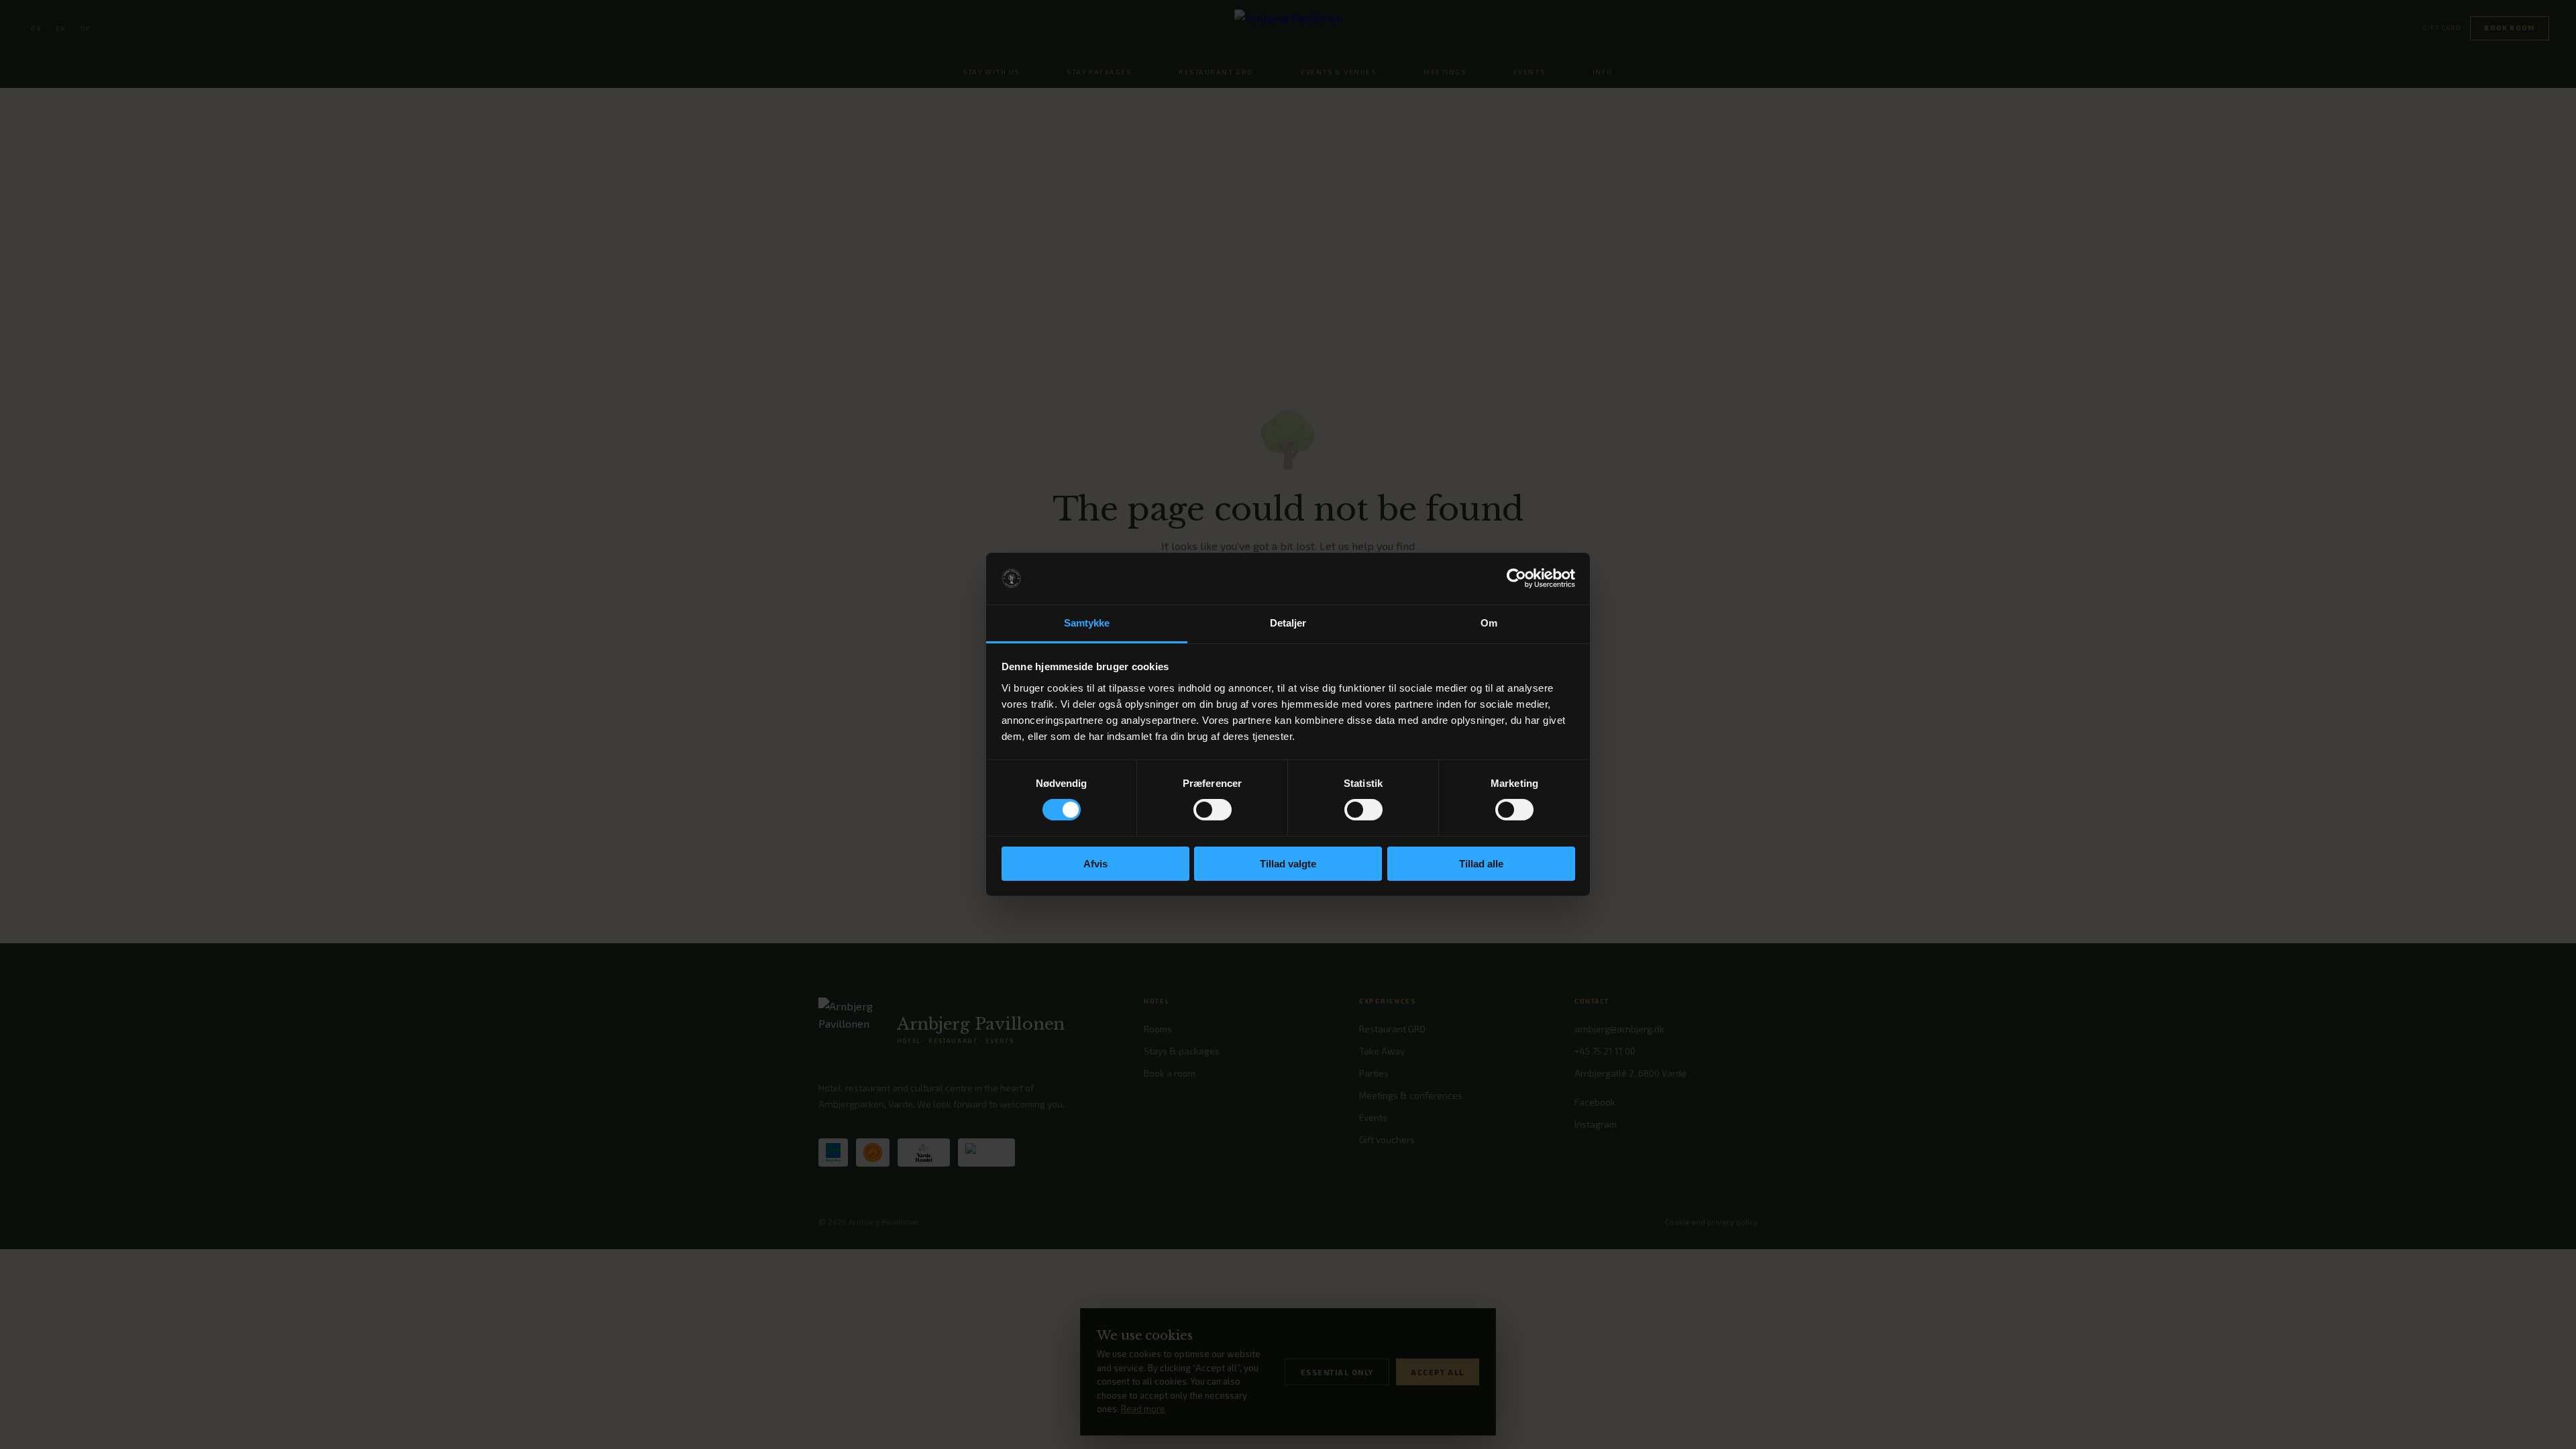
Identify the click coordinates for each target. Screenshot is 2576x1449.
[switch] (1213, 810)
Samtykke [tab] (1087, 623)
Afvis (1095, 864)
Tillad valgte (1288, 864)
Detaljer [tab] (1288, 623)
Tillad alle (1481, 864)
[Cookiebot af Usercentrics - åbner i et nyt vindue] (1516, 578)
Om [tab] (1489, 623)
